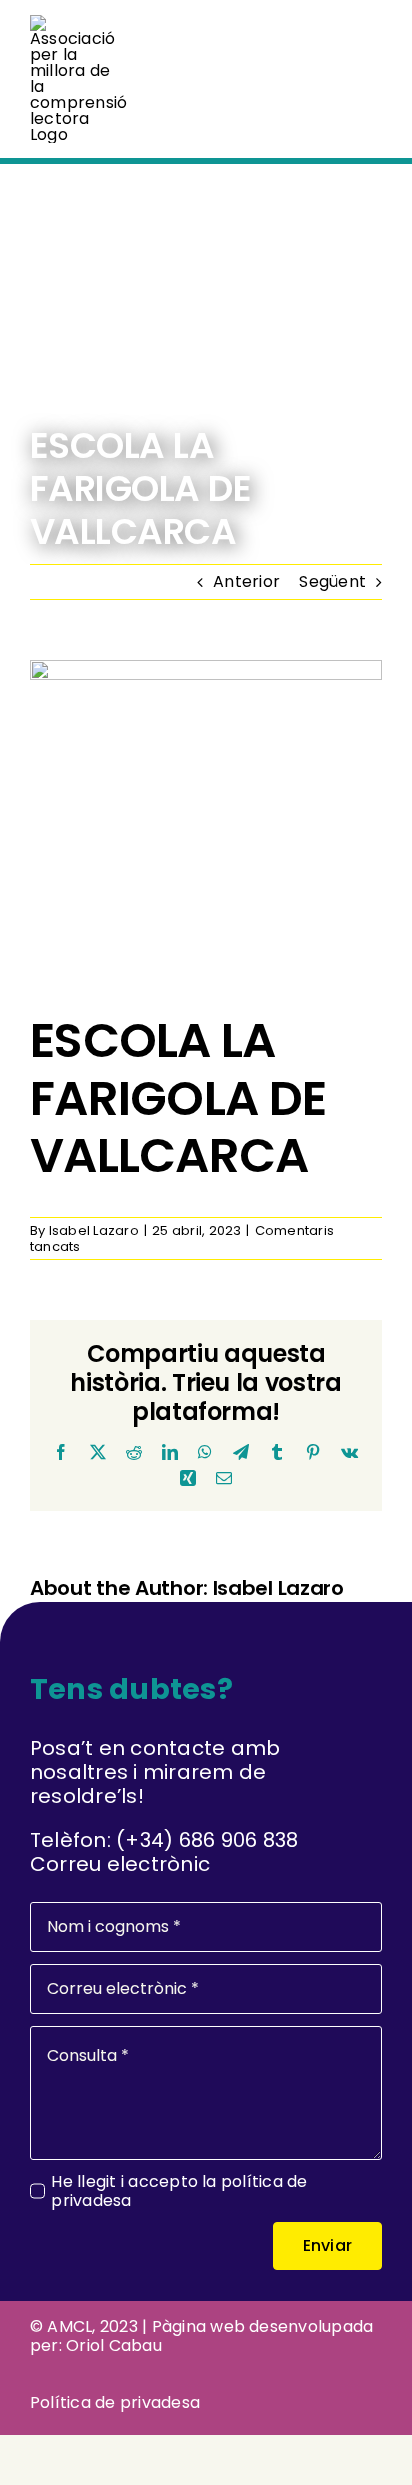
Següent (332, 581)
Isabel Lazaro (94, 1230)
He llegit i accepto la (179, 2191)
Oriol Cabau (114, 2345)
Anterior (246, 581)
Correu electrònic (120, 1864)
